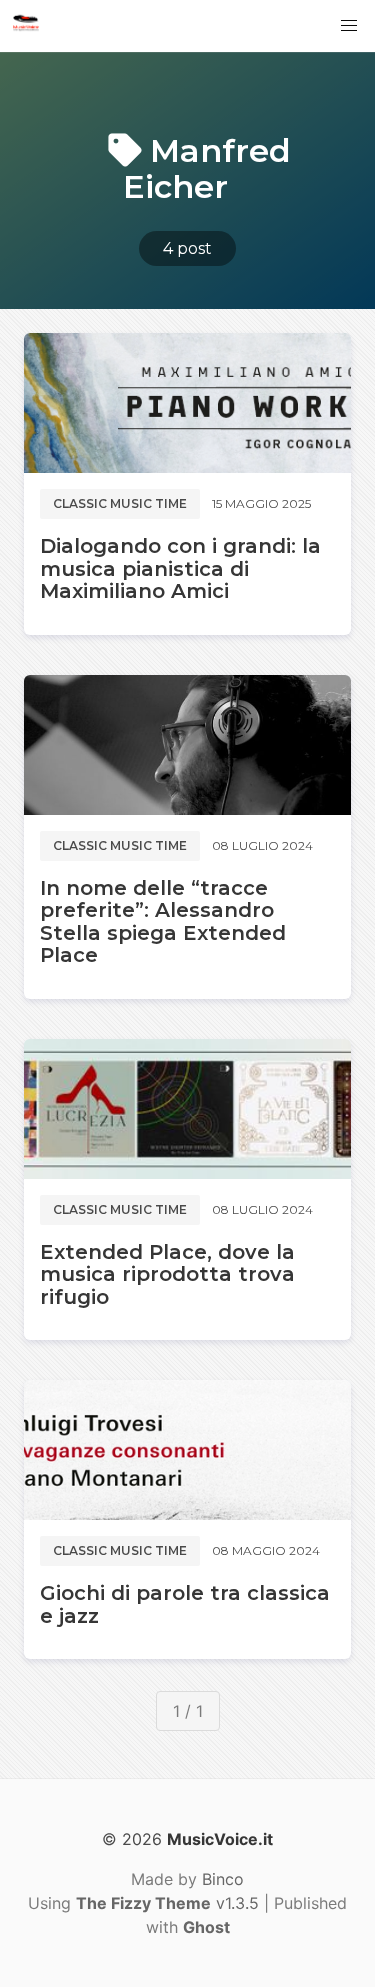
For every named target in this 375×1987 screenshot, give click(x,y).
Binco (223, 1879)
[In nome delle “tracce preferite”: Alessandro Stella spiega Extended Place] (187, 745)
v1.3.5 (167, 1903)
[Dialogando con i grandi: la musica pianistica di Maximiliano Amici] (187, 403)
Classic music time (120, 503)
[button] (349, 26)
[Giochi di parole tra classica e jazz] (187, 1450)
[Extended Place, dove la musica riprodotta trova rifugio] (187, 1109)
